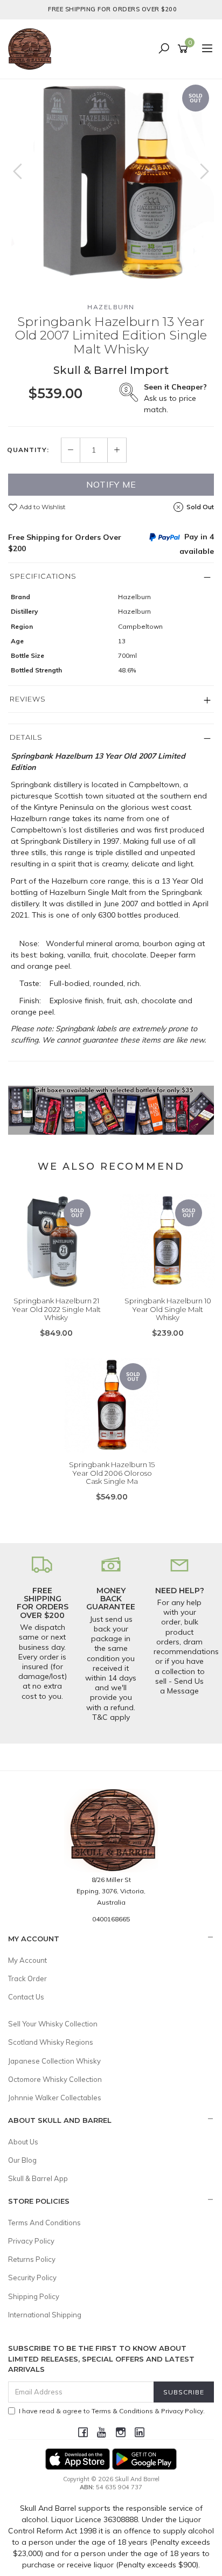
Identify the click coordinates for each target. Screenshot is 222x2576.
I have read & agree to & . (112, 2411)
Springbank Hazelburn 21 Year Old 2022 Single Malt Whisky (56, 1309)
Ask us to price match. (175, 398)
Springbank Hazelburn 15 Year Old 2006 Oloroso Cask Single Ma (112, 1473)
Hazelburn (111, 307)
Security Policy (32, 2278)
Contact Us (26, 1997)
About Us (23, 2142)
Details (26, 737)
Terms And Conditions (44, 2223)
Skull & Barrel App (38, 2178)
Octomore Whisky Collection (55, 2079)
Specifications (43, 576)
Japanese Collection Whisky (54, 2061)
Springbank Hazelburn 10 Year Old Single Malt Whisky (168, 1309)
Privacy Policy (31, 2241)
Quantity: (28, 450)
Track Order (27, 1978)
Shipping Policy (34, 2296)
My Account (27, 1960)
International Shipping (45, 2315)
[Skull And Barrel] (32, 48)
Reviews (28, 699)
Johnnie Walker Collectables (55, 2098)
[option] (111, 182)
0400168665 (111, 1919)
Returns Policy (32, 2259)
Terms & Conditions (122, 2411)
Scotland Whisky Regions (51, 2042)
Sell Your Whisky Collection (53, 2024)
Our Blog (22, 2160)
